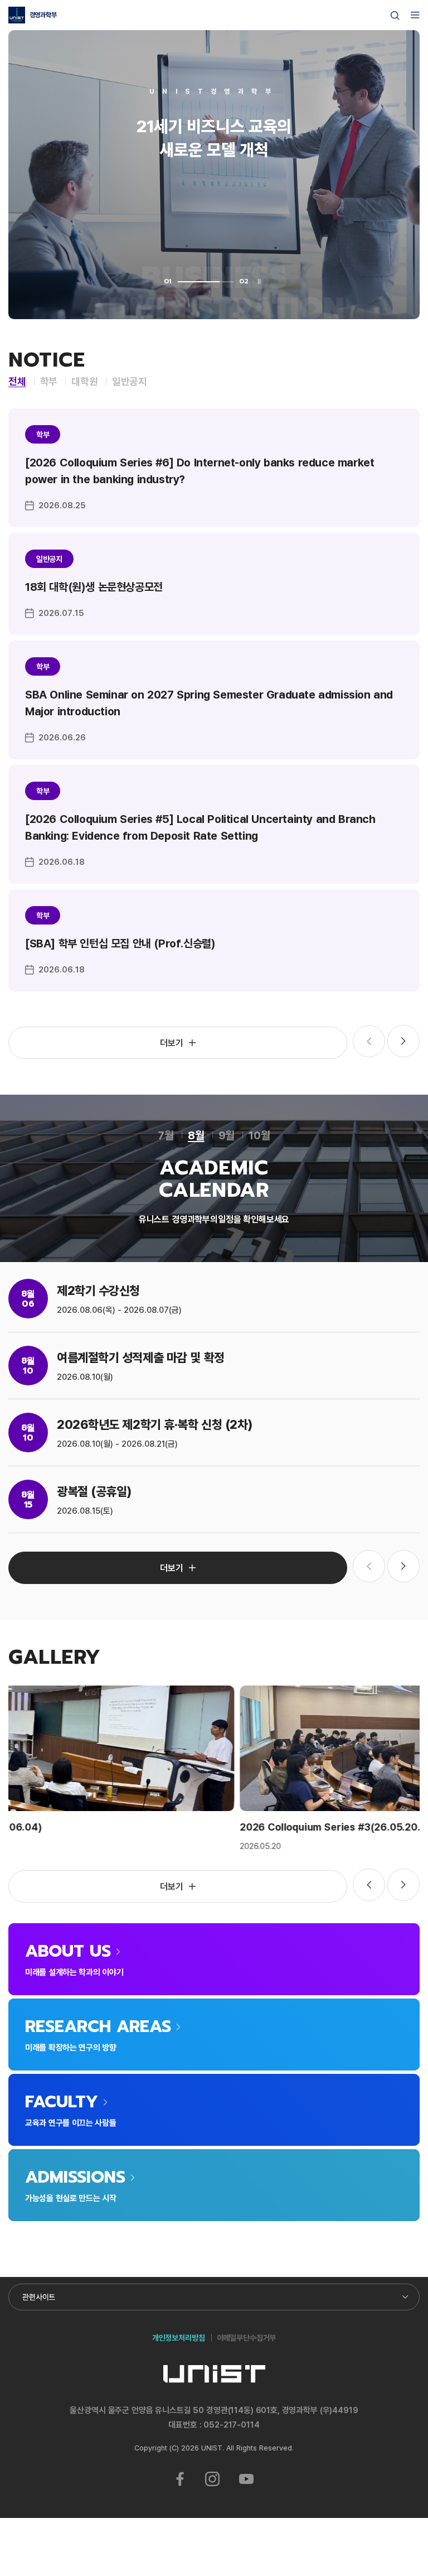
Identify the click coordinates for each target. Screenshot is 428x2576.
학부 (49, 381)
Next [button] (403, 1041)
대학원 (84, 381)
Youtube (247, 2479)
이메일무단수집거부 (247, 2337)
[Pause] (259, 281)
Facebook (180, 2479)
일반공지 (130, 381)
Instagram (212, 2479)
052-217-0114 (231, 2425)
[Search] (395, 16)
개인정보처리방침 (179, 2337)
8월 (196, 1135)
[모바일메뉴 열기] (415, 15)
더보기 (172, 1043)
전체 (17, 381)
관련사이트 (39, 2297)
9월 (227, 1135)
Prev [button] (369, 1885)
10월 (259, 1135)
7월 (166, 1135)
